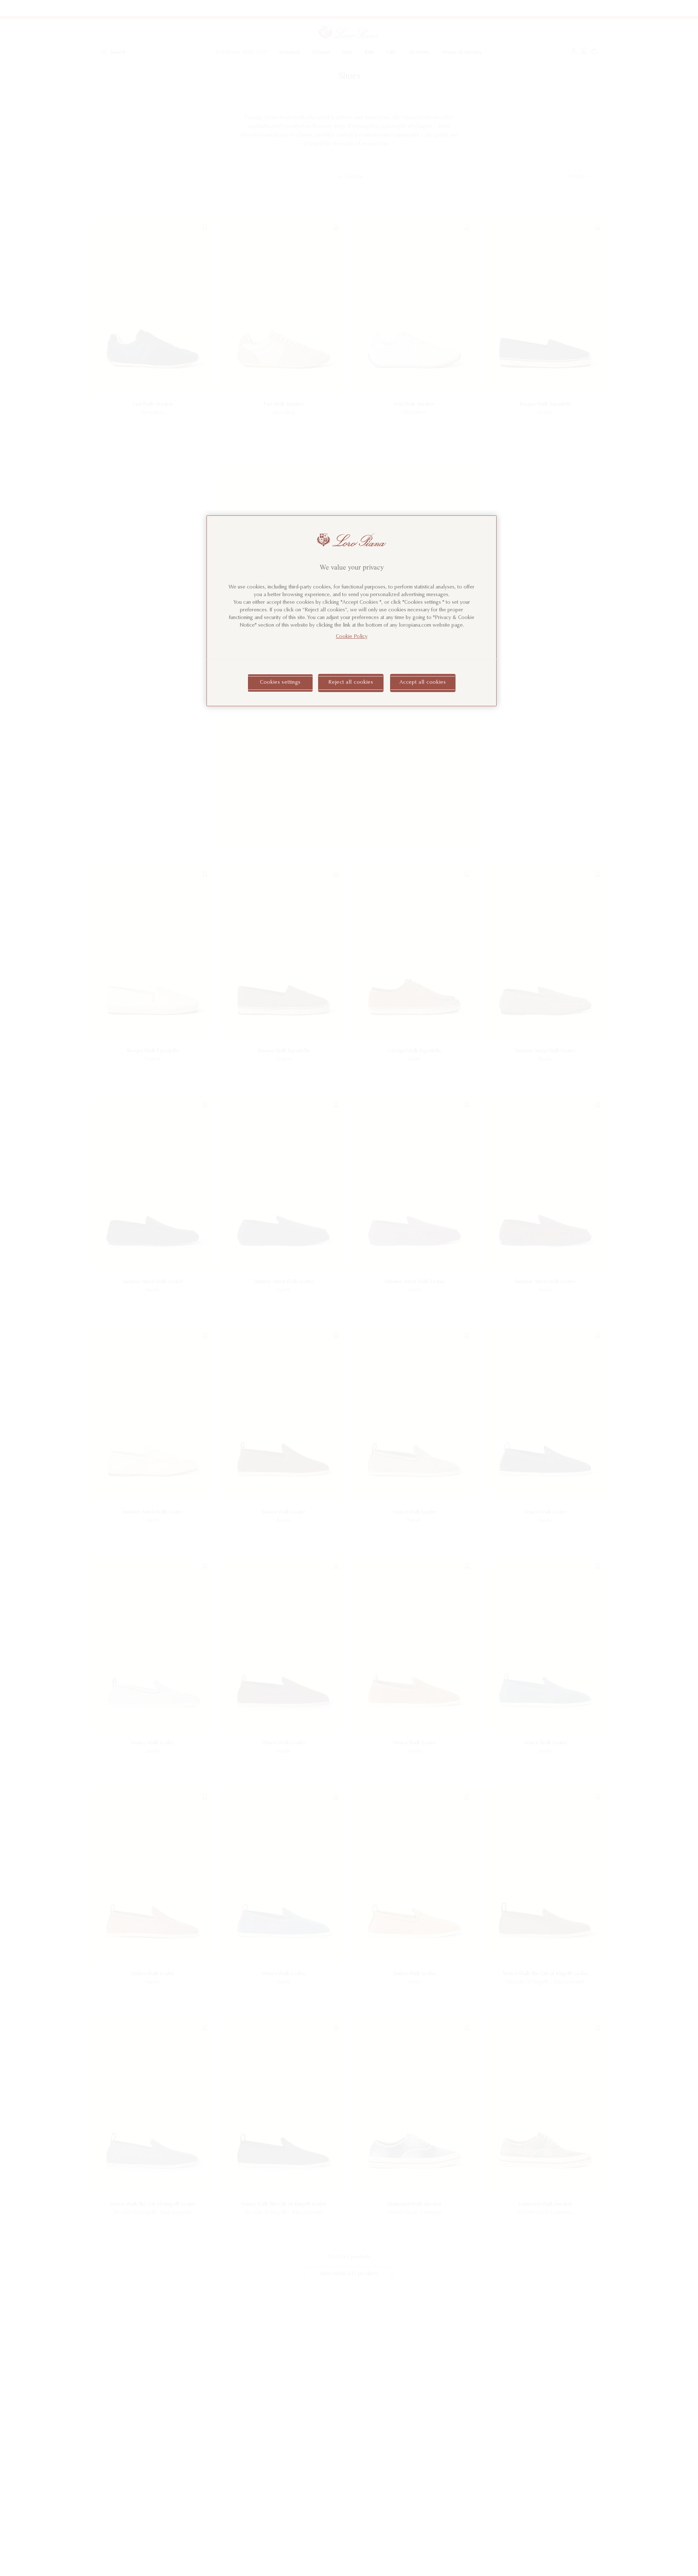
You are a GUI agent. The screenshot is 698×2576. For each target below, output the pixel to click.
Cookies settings (280, 683)
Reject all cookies (351, 683)
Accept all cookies (423, 683)
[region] (352, 611)
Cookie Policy (352, 637)
